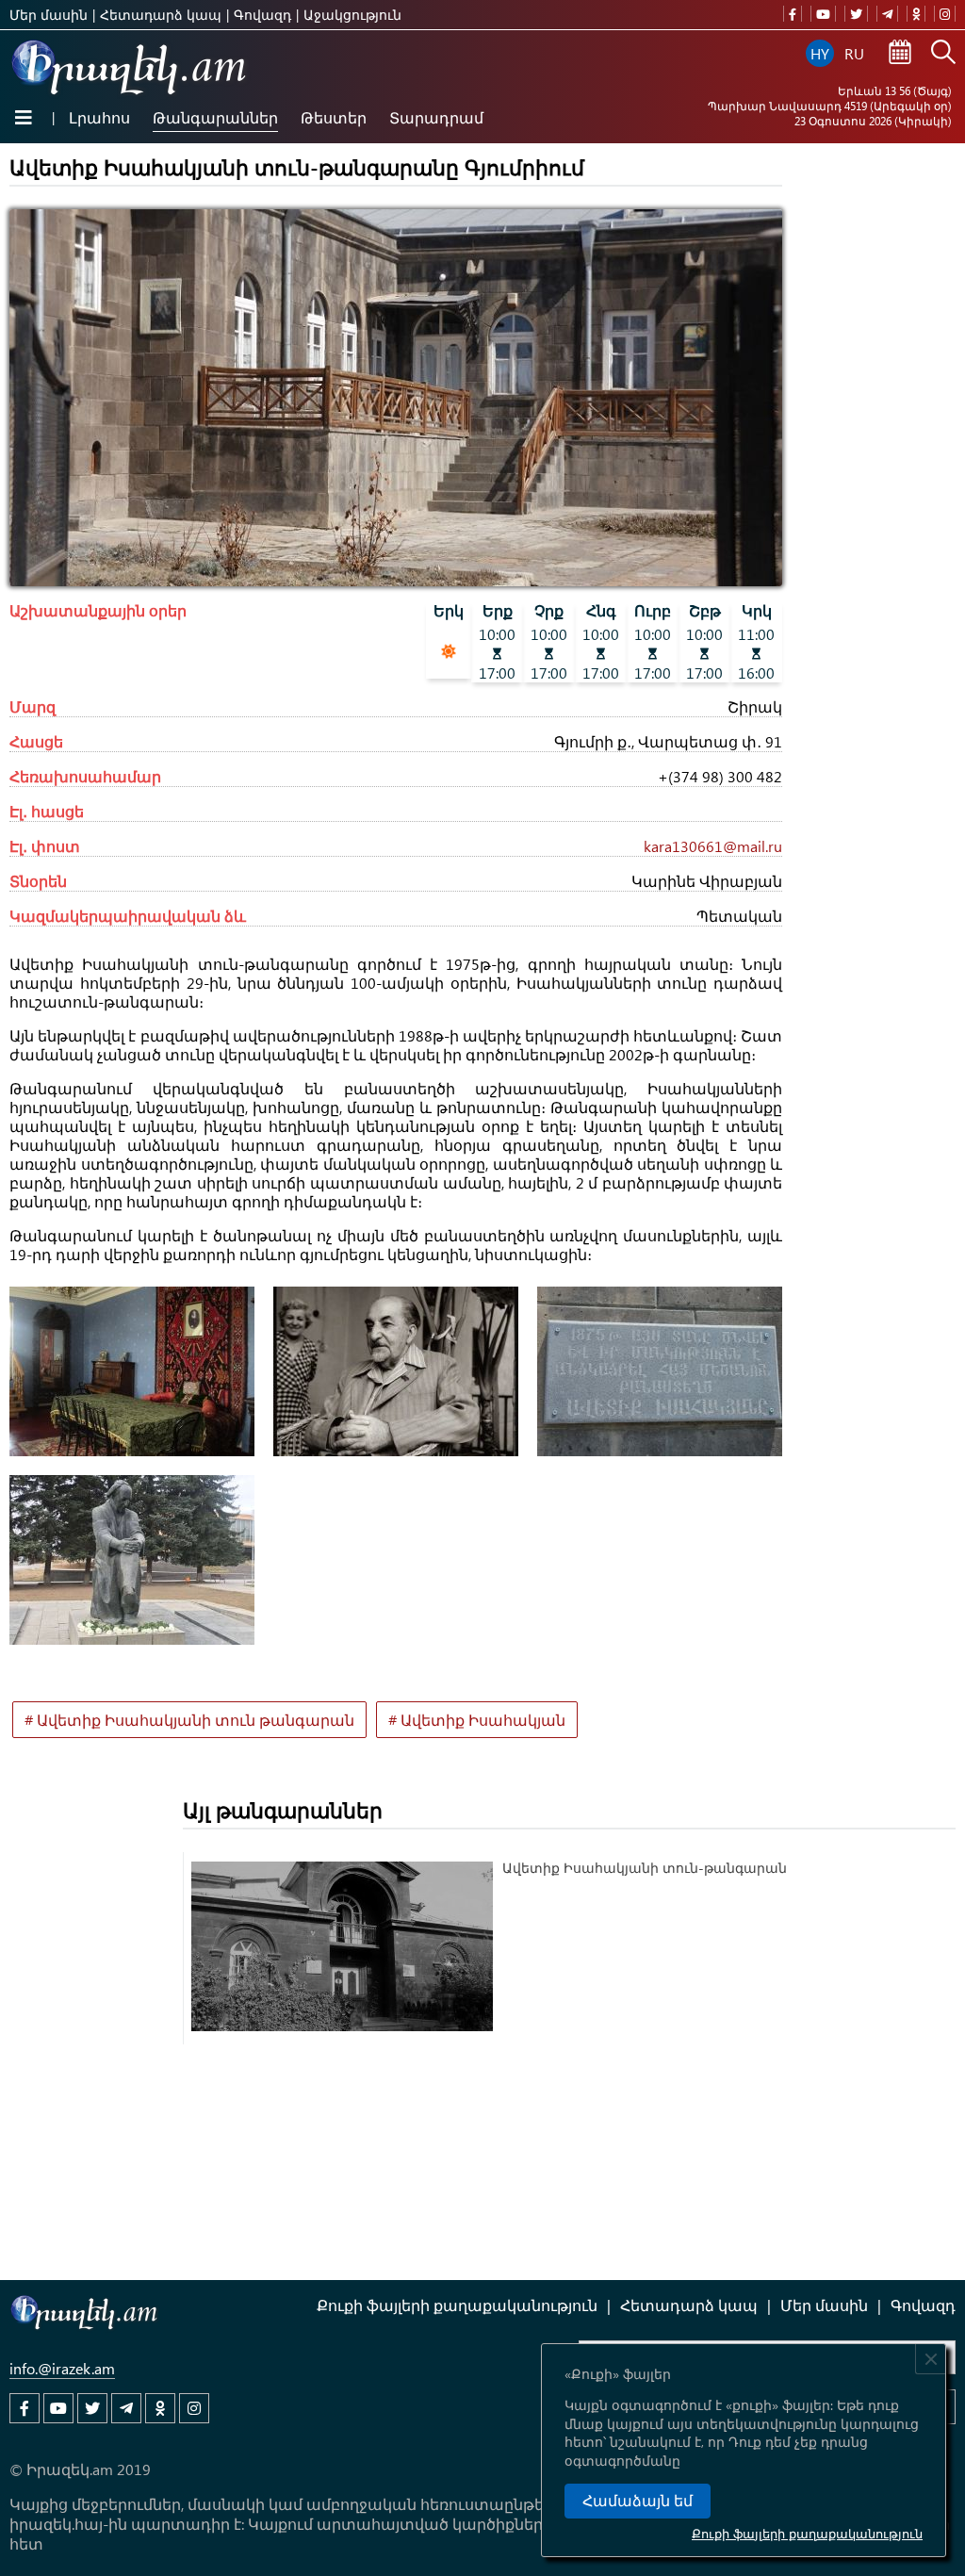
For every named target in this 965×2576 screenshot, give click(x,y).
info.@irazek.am (62, 2368)
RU (854, 53)
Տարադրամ (436, 117)
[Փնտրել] (943, 54)
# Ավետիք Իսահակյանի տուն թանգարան (189, 1720)
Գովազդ (262, 15)
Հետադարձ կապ (161, 15)
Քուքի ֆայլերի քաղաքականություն (807, 2533)
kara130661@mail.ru (713, 846)
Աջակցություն (352, 15)
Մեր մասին (49, 15)
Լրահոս (99, 117)
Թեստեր (334, 117)
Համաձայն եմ (638, 2501)
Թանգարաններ (215, 117)
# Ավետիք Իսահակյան (477, 1720)
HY (820, 53)
